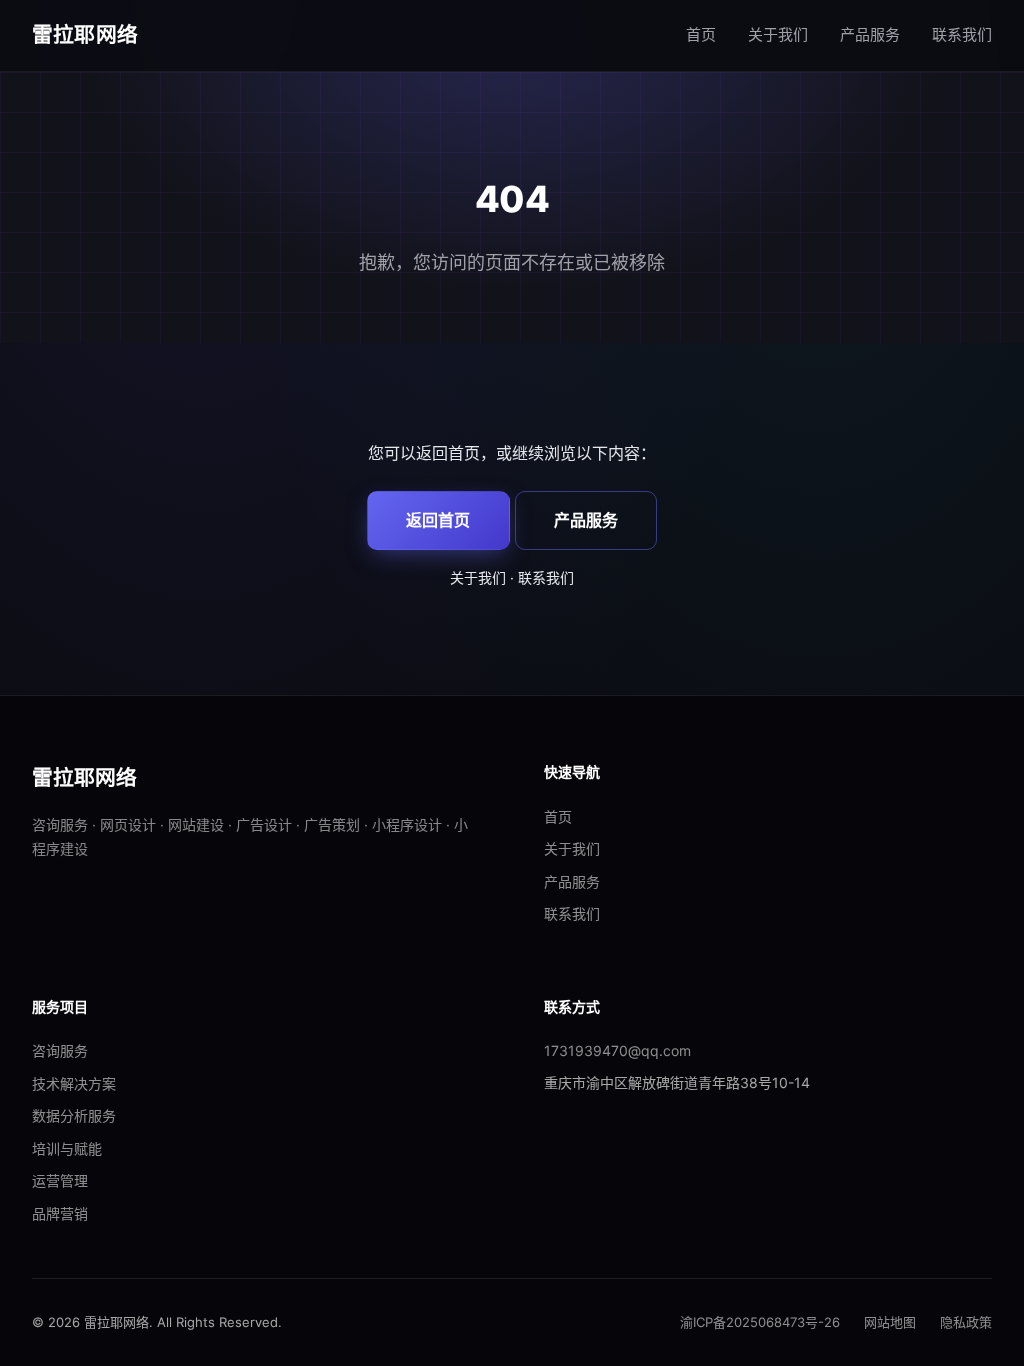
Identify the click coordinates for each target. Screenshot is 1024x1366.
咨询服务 (60, 1050)
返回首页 (438, 520)
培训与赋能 (67, 1148)
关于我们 (778, 34)
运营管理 (60, 1180)
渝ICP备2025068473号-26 (760, 1322)
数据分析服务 (74, 1115)
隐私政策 (966, 1322)
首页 (701, 34)
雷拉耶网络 (85, 34)
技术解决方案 (74, 1083)
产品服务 (870, 34)
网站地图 (890, 1322)
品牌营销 (60, 1213)
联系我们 (962, 34)
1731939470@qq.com (617, 1050)
